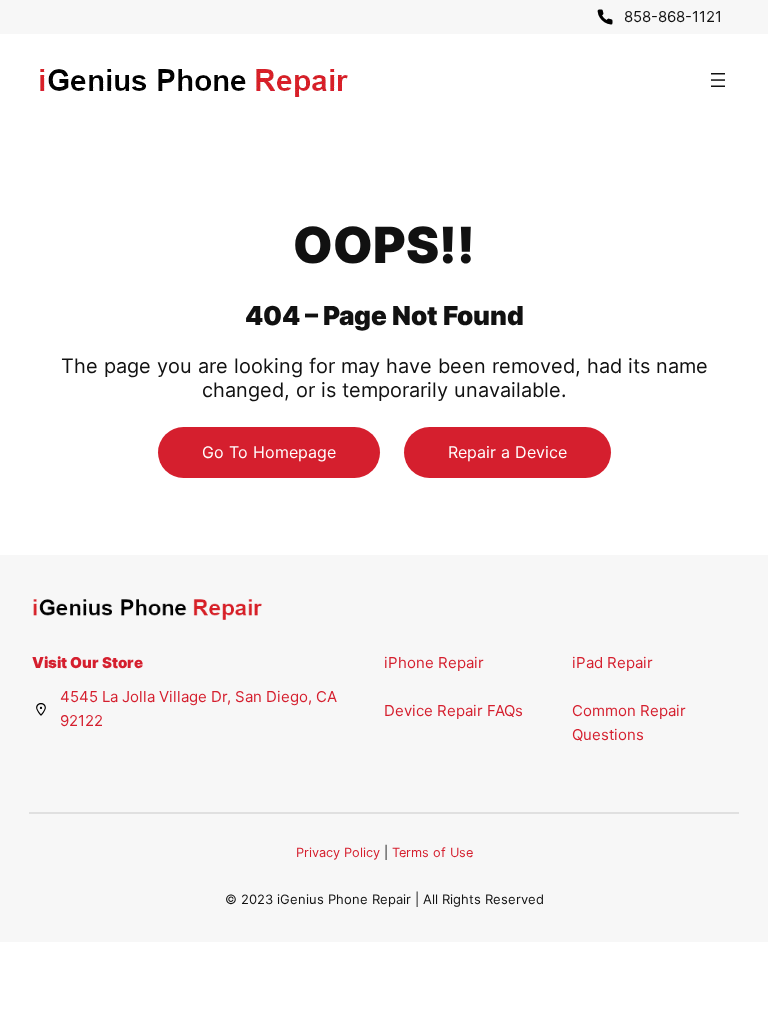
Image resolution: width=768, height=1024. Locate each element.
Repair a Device (507, 452)
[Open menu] (718, 80)
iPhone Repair (434, 662)
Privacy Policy (338, 852)
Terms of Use (432, 852)
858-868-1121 (673, 16)
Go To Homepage (269, 452)
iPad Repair (612, 662)
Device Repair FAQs (453, 710)
